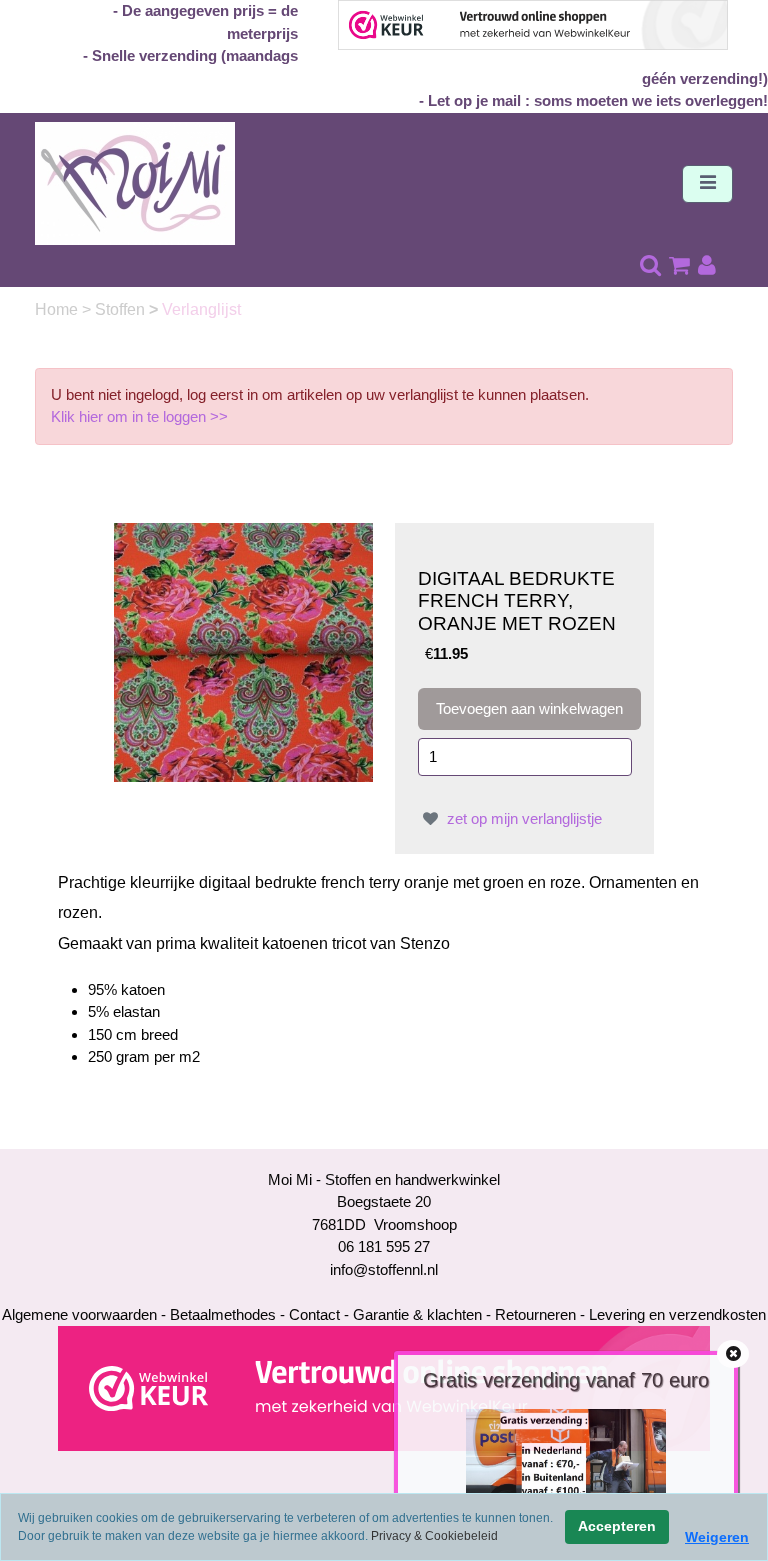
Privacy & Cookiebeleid (434, 1536)
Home (58, 309)
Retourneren (535, 1314)
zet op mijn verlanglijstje (522, 818)
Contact (314, 1314)
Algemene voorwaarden (79, 1314)
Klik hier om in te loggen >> (139, 416)
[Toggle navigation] (707, 184)
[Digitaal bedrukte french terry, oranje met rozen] (243, 650)
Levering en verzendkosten (677, 1314)
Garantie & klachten (417, 1314)
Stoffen (122, 309)
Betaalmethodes (223, 1314)
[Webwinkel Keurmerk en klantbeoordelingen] (384, 1387)
